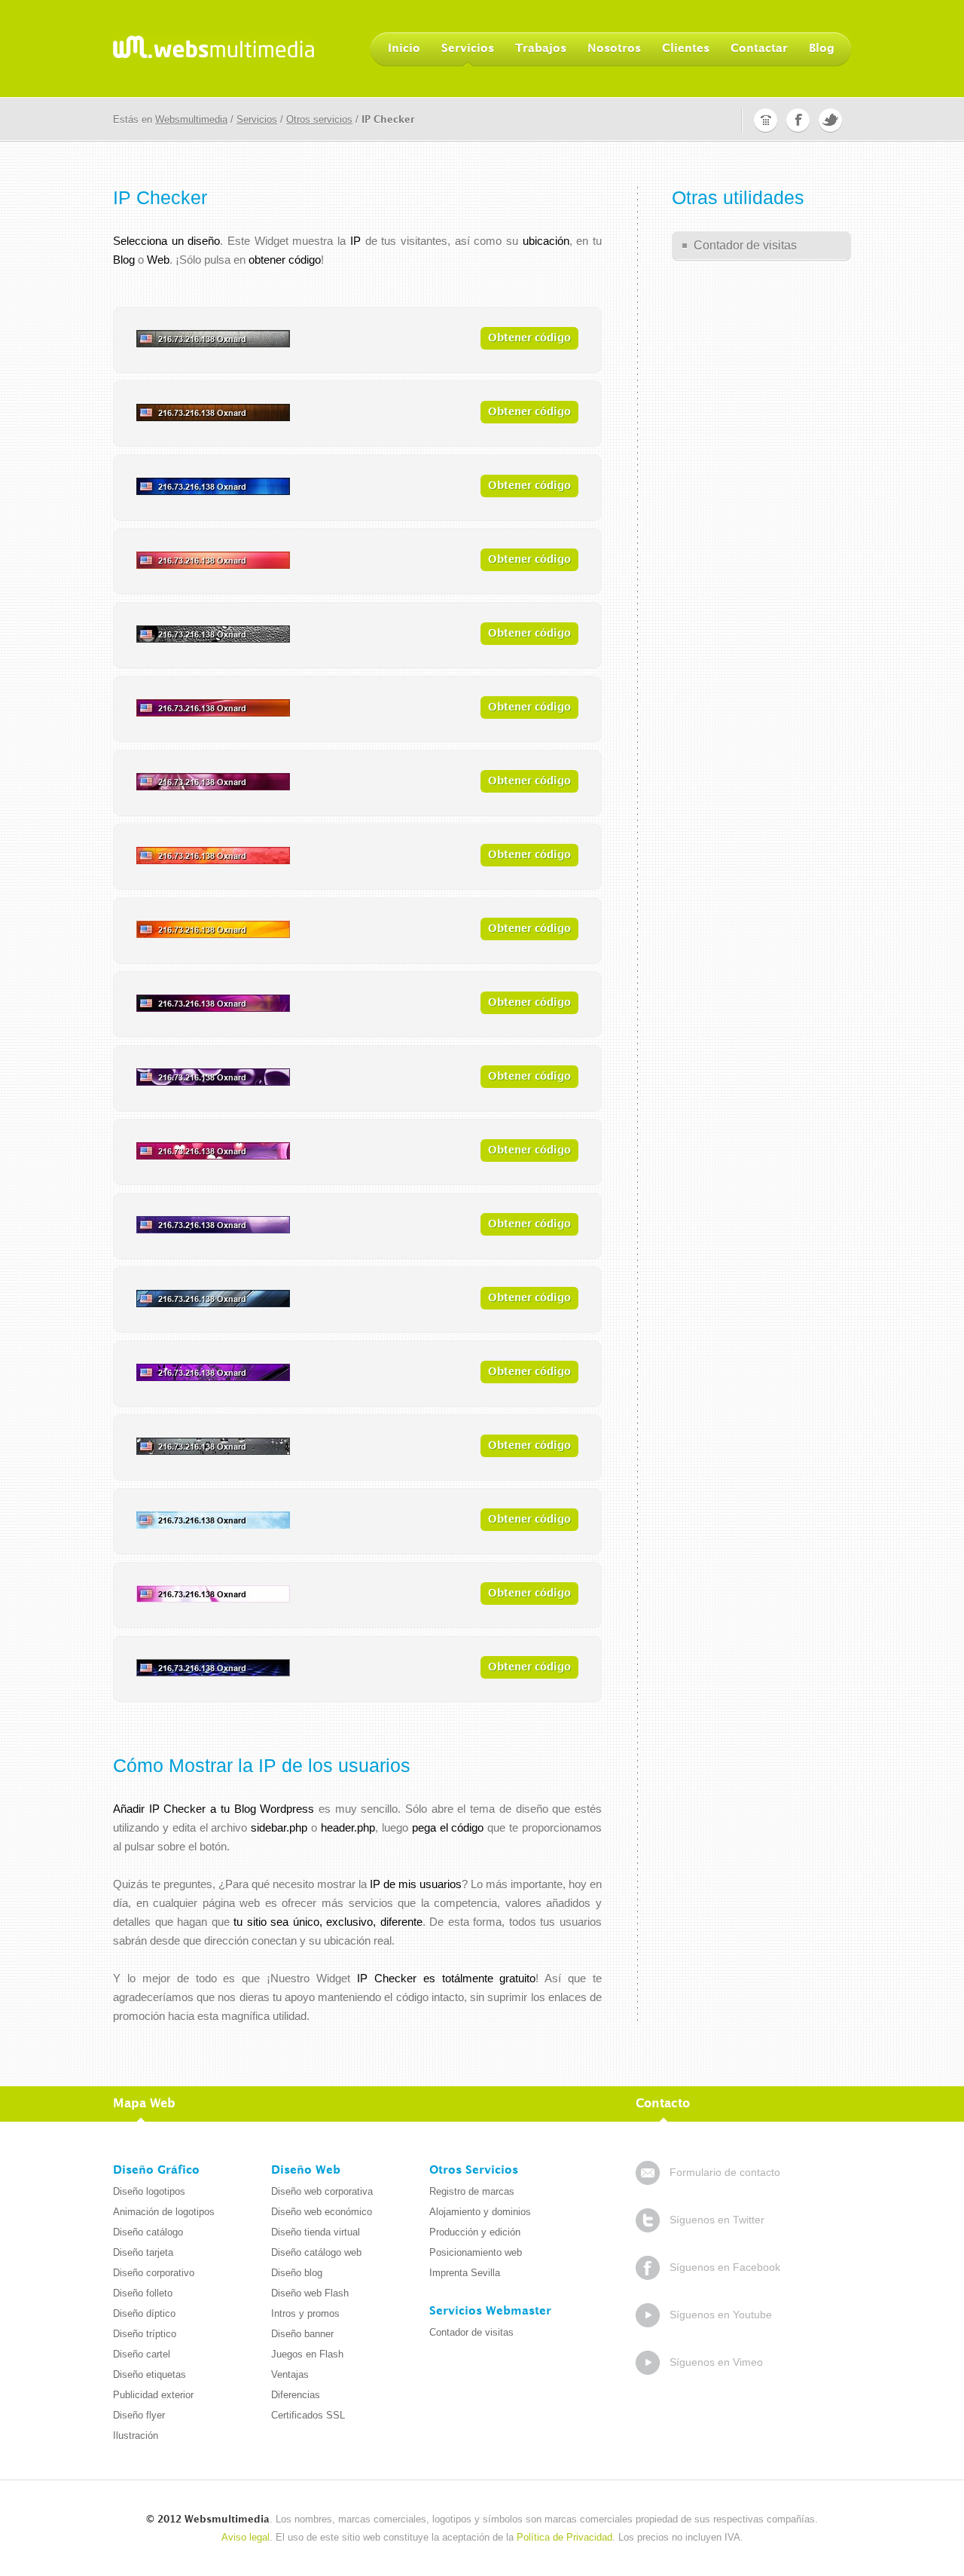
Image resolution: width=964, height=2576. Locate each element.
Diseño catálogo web (316, 2252)
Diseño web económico (322, 2212)
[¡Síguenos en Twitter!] (830, 119)
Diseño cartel (142, 2354)
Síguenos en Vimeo (716, 2362)
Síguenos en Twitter (717, 2220)
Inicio (404, 49)
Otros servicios (319, 119)
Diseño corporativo (154, 2273)
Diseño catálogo (148, 2232)
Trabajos (541, 49)
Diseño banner (302, 2334)
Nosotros (614, 49)
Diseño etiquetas (149, 2374)
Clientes (686, 49)
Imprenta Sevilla (465, 2273)
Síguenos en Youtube (721, 2315)
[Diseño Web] (214, 48)
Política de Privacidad (564, 2537)
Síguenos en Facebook (725, 2267)
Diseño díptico (144, 2313)
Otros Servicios (474, 2171)
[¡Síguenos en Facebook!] (798, 119)
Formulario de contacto (725, 2172)
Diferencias (296, 2395)
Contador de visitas (745, 245)
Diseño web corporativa (322, 2191)
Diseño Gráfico (156, 2171)
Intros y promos (305, 2313)
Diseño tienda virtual (316, 2232)
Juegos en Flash (307, 2354)
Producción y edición (475, 2232)
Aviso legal (246, 2537)
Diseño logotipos (149, 2191)
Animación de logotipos (164, 2212)
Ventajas (290, 2374)
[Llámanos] (766, 119)
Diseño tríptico (145, 2334)
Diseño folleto (143, 2293)
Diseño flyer (139, 2415)
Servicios (468, 49)
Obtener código (529, 338)
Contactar (759, 49)
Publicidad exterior (153, 2395)
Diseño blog (297, 2273)
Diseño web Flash (310, 2293)
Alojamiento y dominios (480, 2212)
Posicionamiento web (476, 2252)
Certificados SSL (308, 2415)
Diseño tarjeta (143, 2252)
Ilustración (136, 2435)
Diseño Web (306, 2171)
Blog (822, 49)
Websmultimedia (191, 119)
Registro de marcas (472, 2191)
